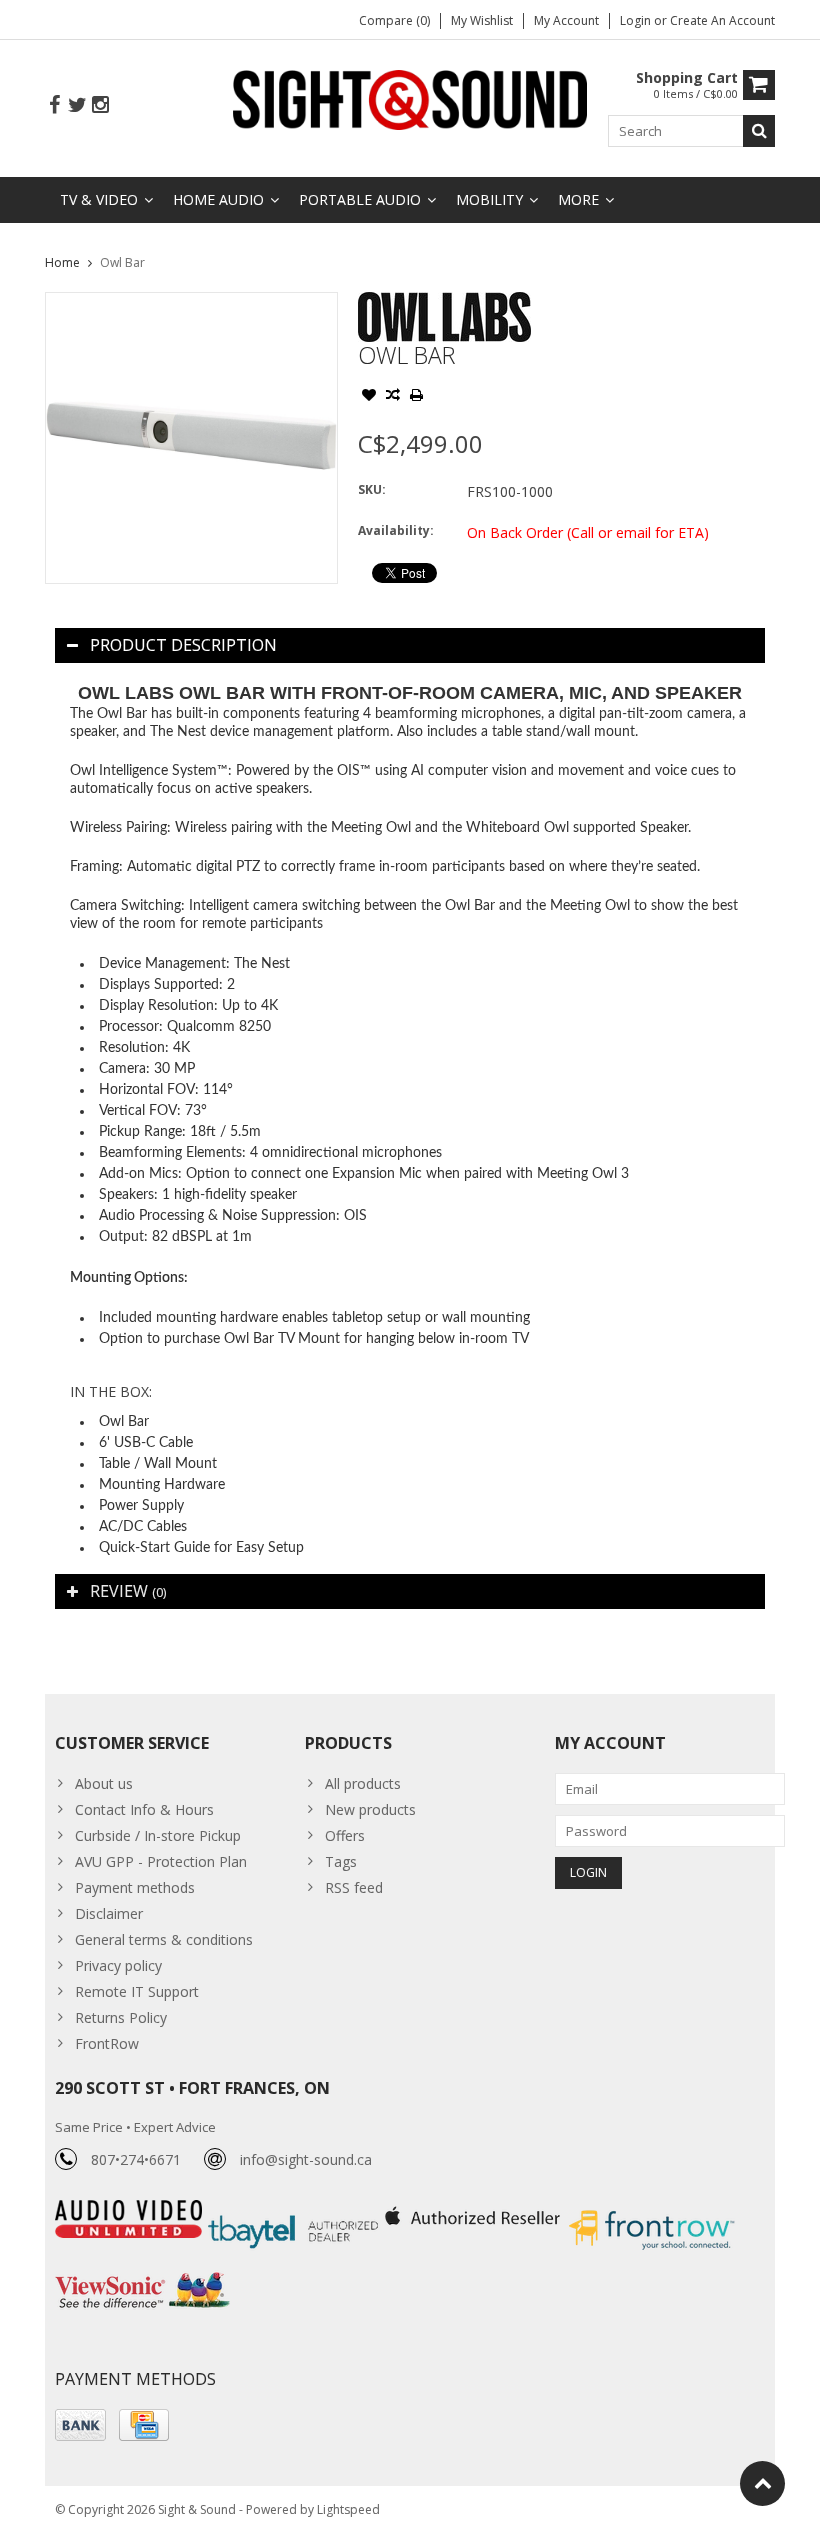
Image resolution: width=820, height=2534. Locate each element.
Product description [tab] (183, 645)
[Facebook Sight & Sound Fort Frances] (54, 105)
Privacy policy (118, 1965)
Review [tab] (128, 1591)
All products (363, 1783)
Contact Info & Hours (144, 1809)
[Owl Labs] (444, 302)
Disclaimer (109, 1913)
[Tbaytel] (295, 2210)
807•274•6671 (136, 2159)
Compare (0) (394, 20)
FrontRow (107, 2043)
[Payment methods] (80, 2425)
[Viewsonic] (142, 2274)
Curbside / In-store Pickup (158, 1835)
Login (637, 20)
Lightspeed (348, 2509)
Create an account (722, 20)
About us (104, 1783)
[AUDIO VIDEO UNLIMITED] (130, 2210)
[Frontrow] (651, 2210)
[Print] (417, 397)
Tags (341, 1861)
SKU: (372, 489)
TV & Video (99, 199)
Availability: (396, 530)
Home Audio (218, 199)
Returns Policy (121, 2017)
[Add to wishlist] (369, 397)
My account (566, 20)
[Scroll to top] (762, 2483)
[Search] (759, 131)
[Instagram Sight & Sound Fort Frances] (100, 105)
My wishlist (482, 20)
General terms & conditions (164, 1939)
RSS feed (354, 1887)
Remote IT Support (137, 1991)
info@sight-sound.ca (306, 2159)
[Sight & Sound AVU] (410, 98)
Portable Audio (360, 199)
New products (370, 1809)
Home (62, 262)
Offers (345, 1835)
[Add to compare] (393, 397)
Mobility (489, 199)
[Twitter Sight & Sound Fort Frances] (77, 105)
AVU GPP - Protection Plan (161, 1861)
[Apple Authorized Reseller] (474, 2210)
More (578, 199)
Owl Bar (122, 262)
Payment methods (135, 1887)
